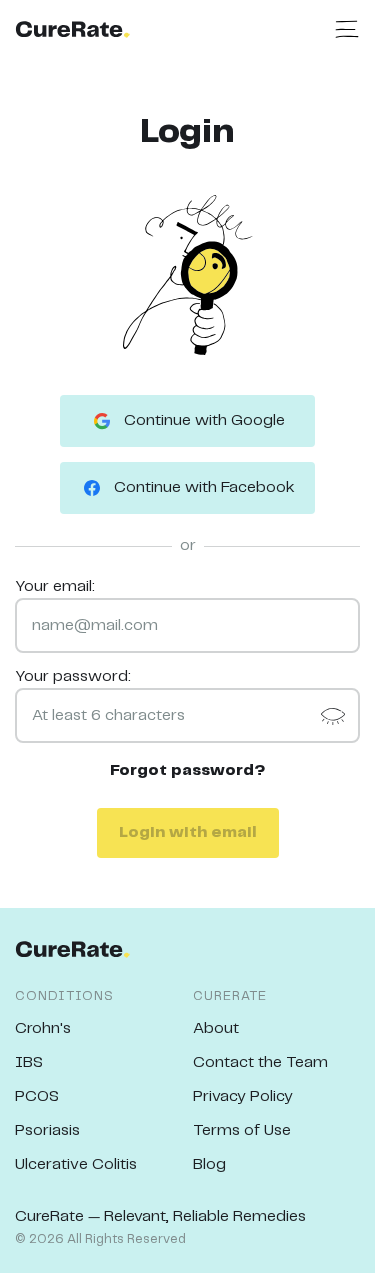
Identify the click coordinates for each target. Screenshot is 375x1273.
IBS (29, 1062)
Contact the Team (260, 1062)
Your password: (73, 676)
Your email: (55, 586)
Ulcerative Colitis (76, 1164)
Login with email (188, 832)
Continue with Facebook (204, 487)
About (216, 1028)
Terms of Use (242, 1130)
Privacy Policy (243, 1096)
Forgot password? (188, 770)
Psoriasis (47, 1130)
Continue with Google (204, 420)
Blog (209, 1164)
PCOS (37, 1096)
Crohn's (43, 1028)
